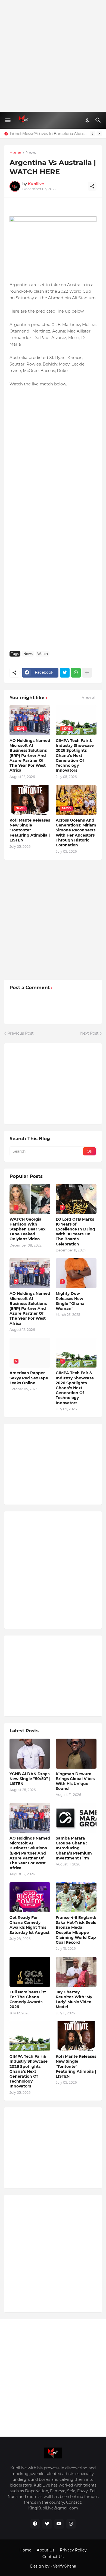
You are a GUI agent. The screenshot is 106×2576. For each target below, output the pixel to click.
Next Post (89, 1033)
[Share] (92, 186)
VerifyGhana (65, 2566)
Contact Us (53, 2557)
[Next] (99, 134)
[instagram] (71, 2524)
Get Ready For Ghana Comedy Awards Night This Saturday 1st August (29, 1925)
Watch (43, 654)
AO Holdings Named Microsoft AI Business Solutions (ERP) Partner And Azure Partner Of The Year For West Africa (30, 755)
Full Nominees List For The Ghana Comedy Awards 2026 (28, 2000)
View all (89, 697)
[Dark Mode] (88, 120)
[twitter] (47, 2524)
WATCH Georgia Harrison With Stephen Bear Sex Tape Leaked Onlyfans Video (27, 1229)
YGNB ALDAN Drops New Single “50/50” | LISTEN (30, 1779)
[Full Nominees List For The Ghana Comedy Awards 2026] (30, 1972)
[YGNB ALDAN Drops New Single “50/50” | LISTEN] (30, 1754)
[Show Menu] (7, 120)
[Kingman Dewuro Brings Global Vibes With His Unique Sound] (76, 1754)
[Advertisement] (53, 56)
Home (15, 153)
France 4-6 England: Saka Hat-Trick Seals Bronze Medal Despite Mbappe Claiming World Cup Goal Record (76, 1930)
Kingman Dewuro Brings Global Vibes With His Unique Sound (75, 1781)
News (31, 153)
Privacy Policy (73, 2550)
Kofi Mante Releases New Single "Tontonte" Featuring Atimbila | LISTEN (30, 830)
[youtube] (59, 2524)
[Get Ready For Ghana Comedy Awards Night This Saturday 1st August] (30, 1897)
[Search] (99, 120)
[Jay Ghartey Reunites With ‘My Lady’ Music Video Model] (76, 1972)
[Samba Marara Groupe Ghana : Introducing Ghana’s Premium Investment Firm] (76, 1818)
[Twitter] (65, 673)
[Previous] (92, 134)
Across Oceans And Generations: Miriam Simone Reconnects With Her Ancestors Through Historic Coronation (76, 833)
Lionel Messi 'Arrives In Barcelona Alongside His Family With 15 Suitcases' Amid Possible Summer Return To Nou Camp (48, 134)
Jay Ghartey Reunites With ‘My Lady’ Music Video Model (74, 2000)
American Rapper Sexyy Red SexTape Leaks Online (29, 1378)
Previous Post (21, 1033)
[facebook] (35, 2524)
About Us (46, 2550)
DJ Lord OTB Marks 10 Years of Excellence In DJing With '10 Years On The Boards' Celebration (75, 1232)
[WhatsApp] (76, 673)
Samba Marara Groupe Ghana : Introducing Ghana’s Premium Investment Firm (74, 1848)
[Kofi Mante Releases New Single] (76, 2036)
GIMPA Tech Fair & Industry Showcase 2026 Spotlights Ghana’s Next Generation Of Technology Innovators (75, 755)
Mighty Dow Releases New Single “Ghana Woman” (70, 1301)
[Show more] (87, 673)
